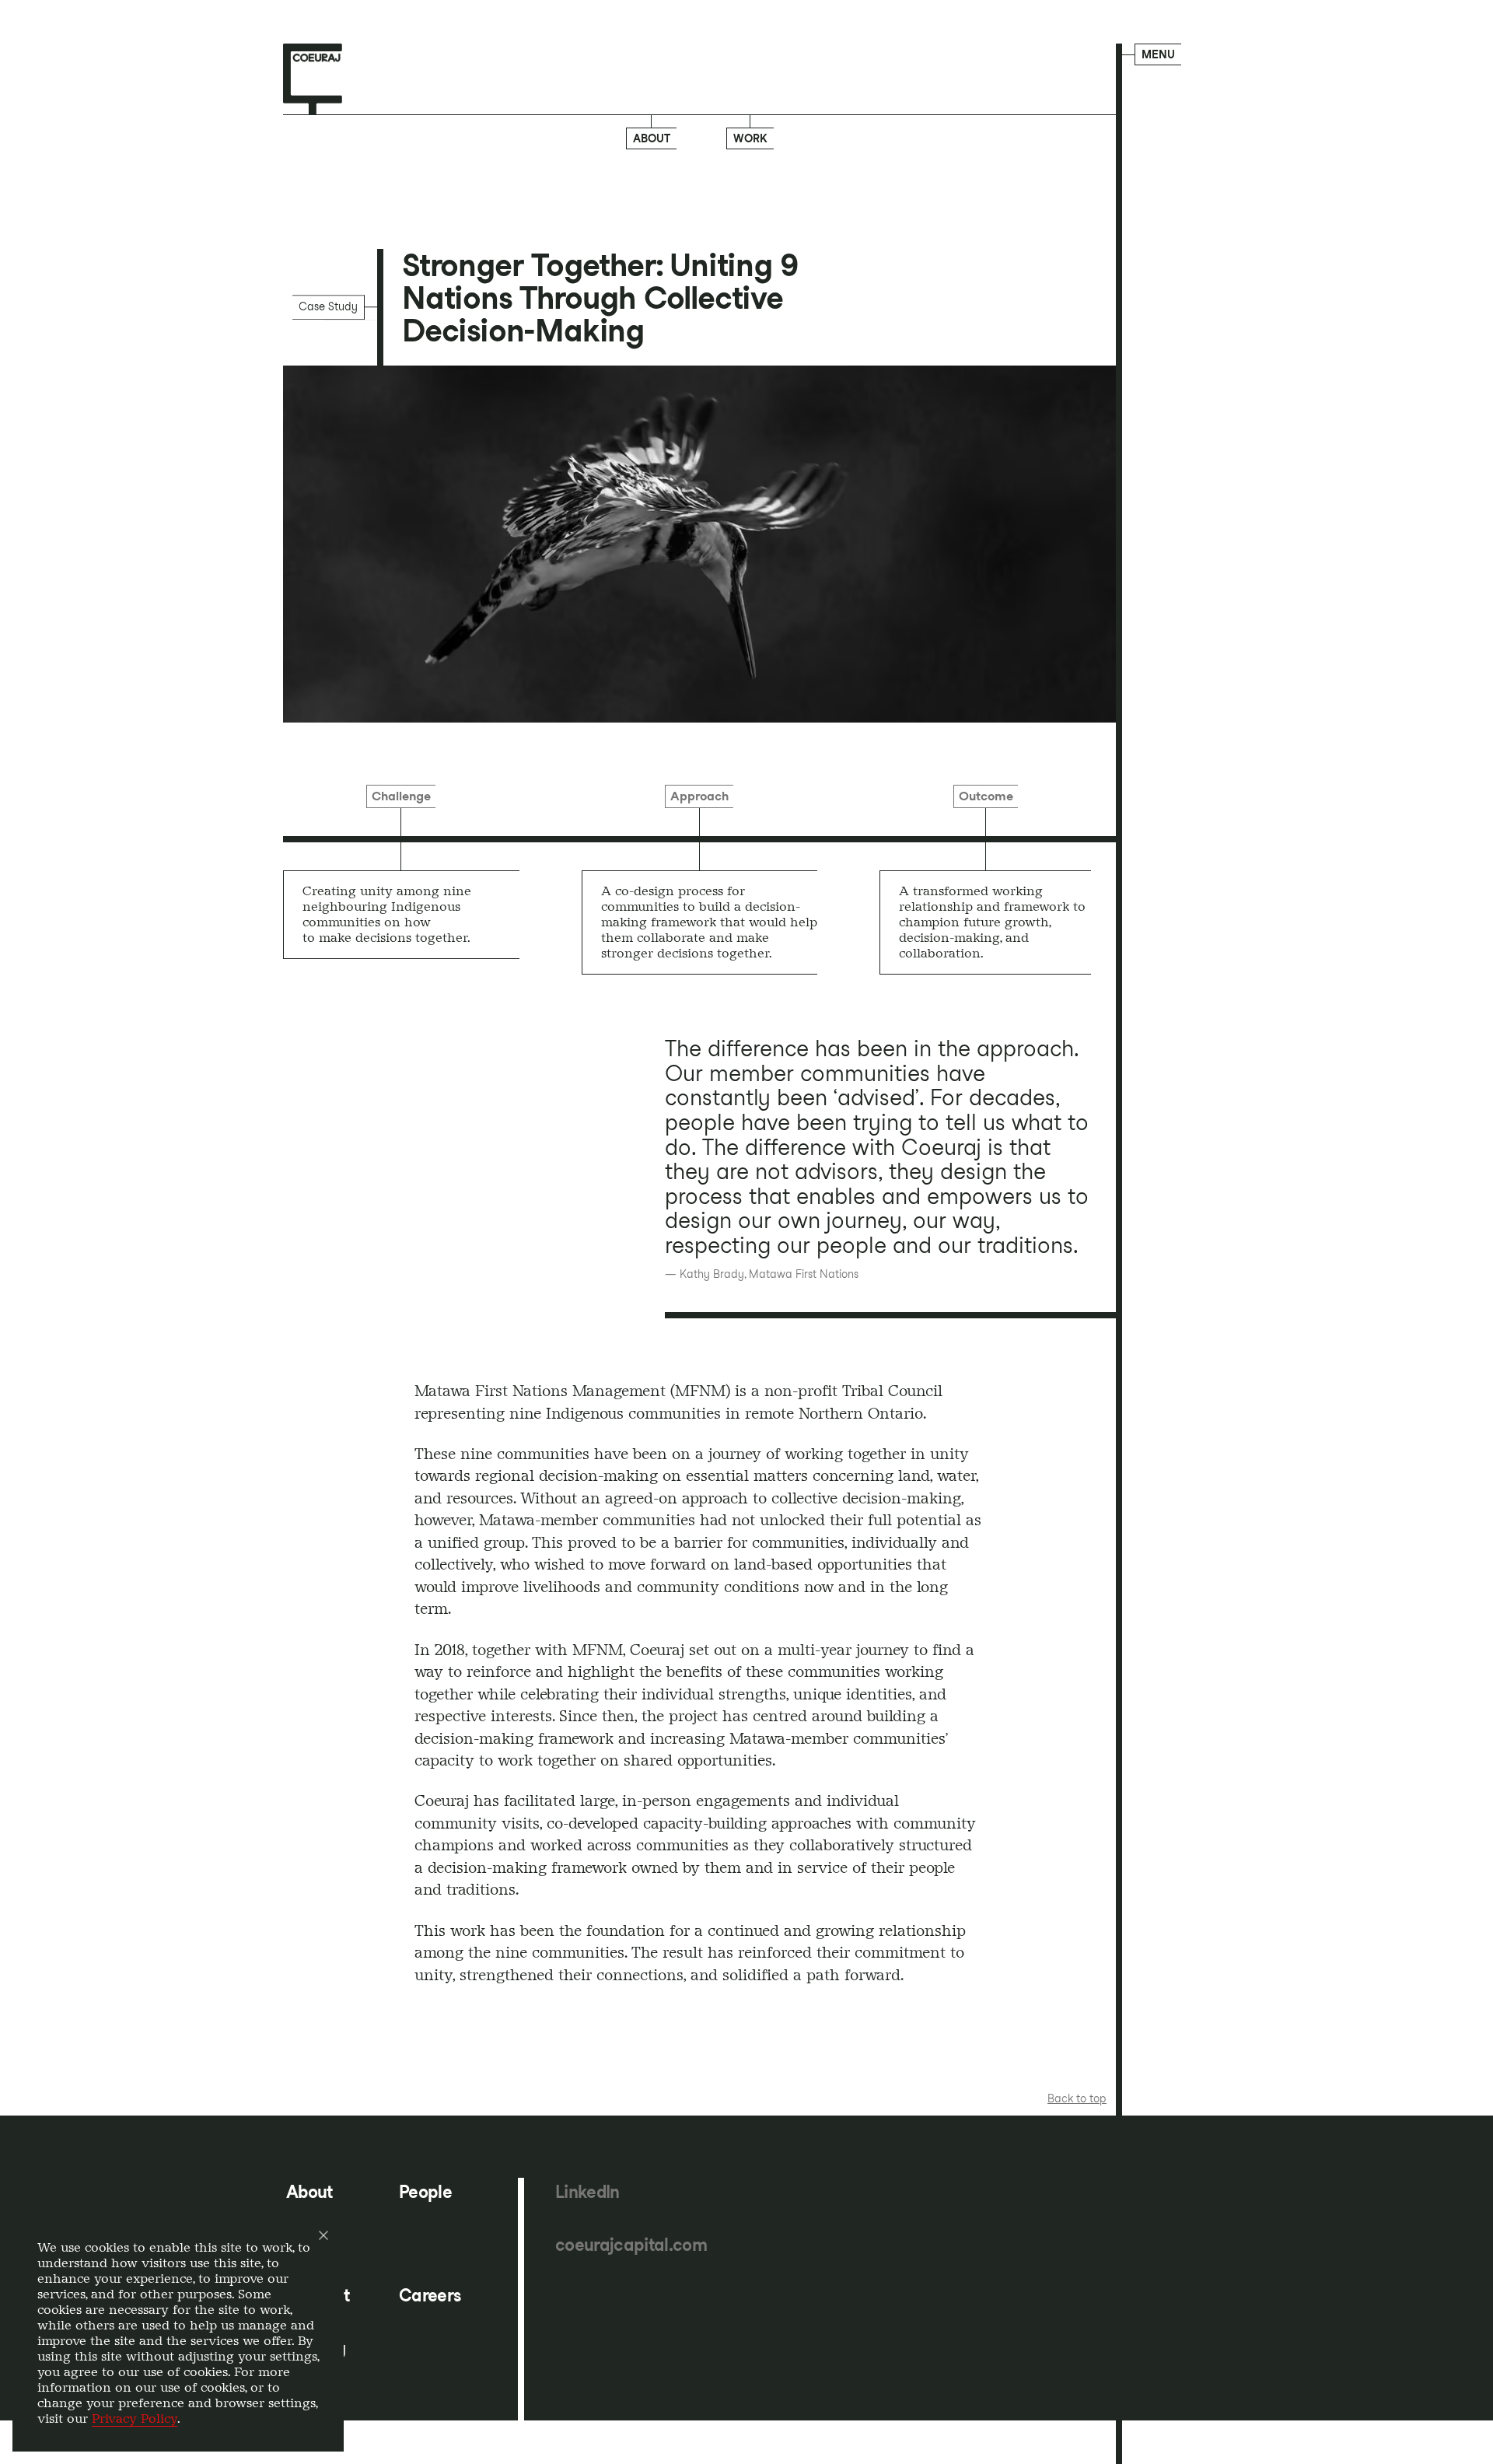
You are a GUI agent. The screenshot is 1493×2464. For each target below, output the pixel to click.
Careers (430, 2296)
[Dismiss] (323, 2235)
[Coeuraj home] (313, 79)
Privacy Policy (135, 2418)
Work (750, 138)
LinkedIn (587, 2192)
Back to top (1077, 2098)
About (652, 138)
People (425, 2192)
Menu (1158, 54)
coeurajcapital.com (631, 2245)
